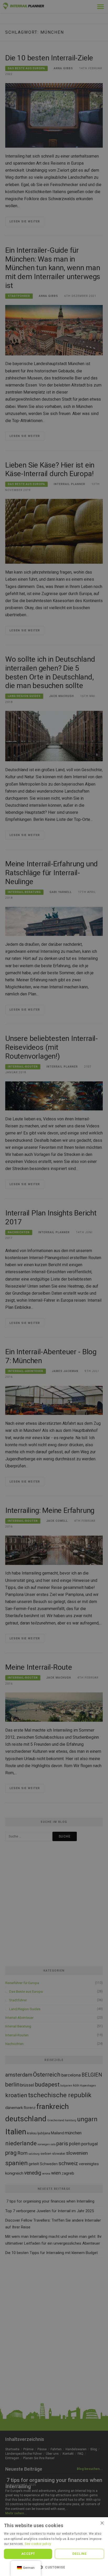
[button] (54, 2567)
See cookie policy (38, 2544)
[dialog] (54, 1288)
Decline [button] (79, 2554)
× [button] (102, 2523)
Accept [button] (28, 2554)
